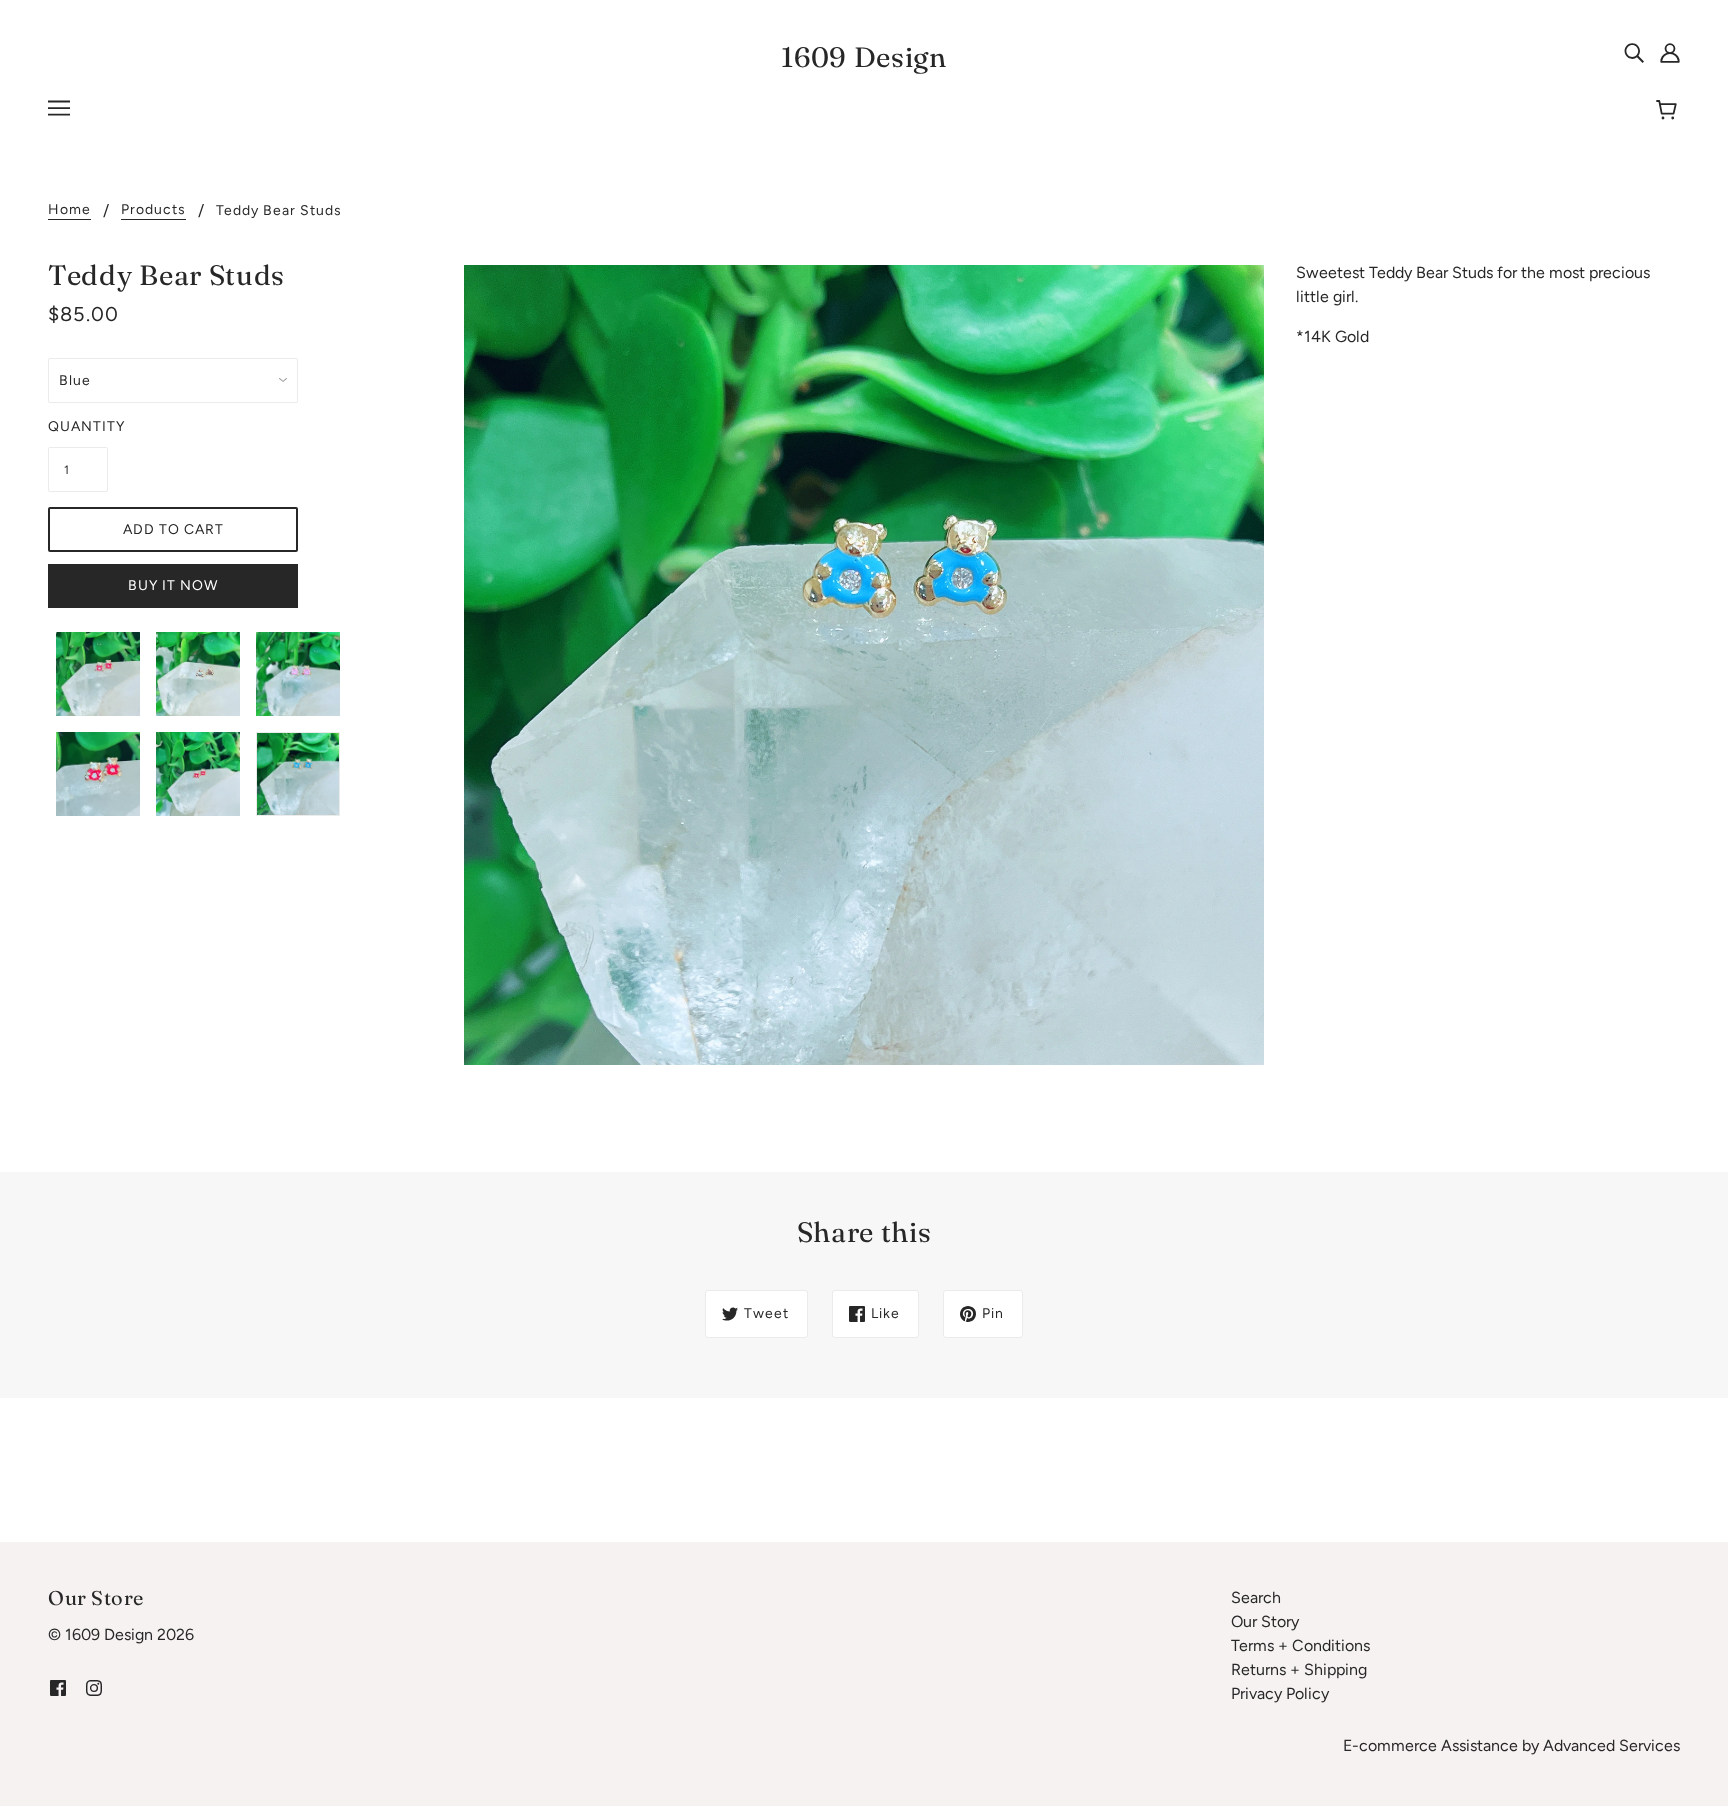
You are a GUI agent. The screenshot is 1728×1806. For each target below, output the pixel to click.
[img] (1634, 52)
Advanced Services (1611, 1745)
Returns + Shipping (1299, 1669)
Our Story (1265, 1621)
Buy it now (173, 585)
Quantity (78, 426)
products (153, 210)
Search (1256, 1597)
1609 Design (864, 57)
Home (69, 210)
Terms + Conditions (1300, 1645)
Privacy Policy (1280, 1693)
